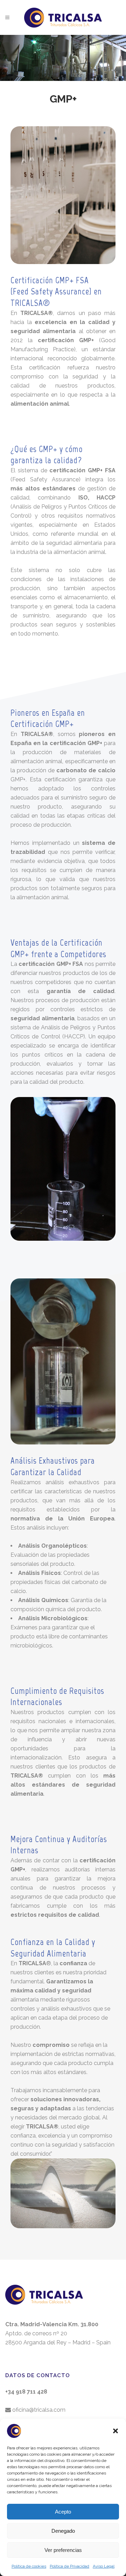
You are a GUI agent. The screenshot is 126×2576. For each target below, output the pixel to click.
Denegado (63, 2531)
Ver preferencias (63, 2550)
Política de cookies (29, 2566)
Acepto (63, 2512)
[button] (115, 2431)
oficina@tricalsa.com (38, 2410)
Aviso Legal (104, 2566)
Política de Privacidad (69, 2566)
